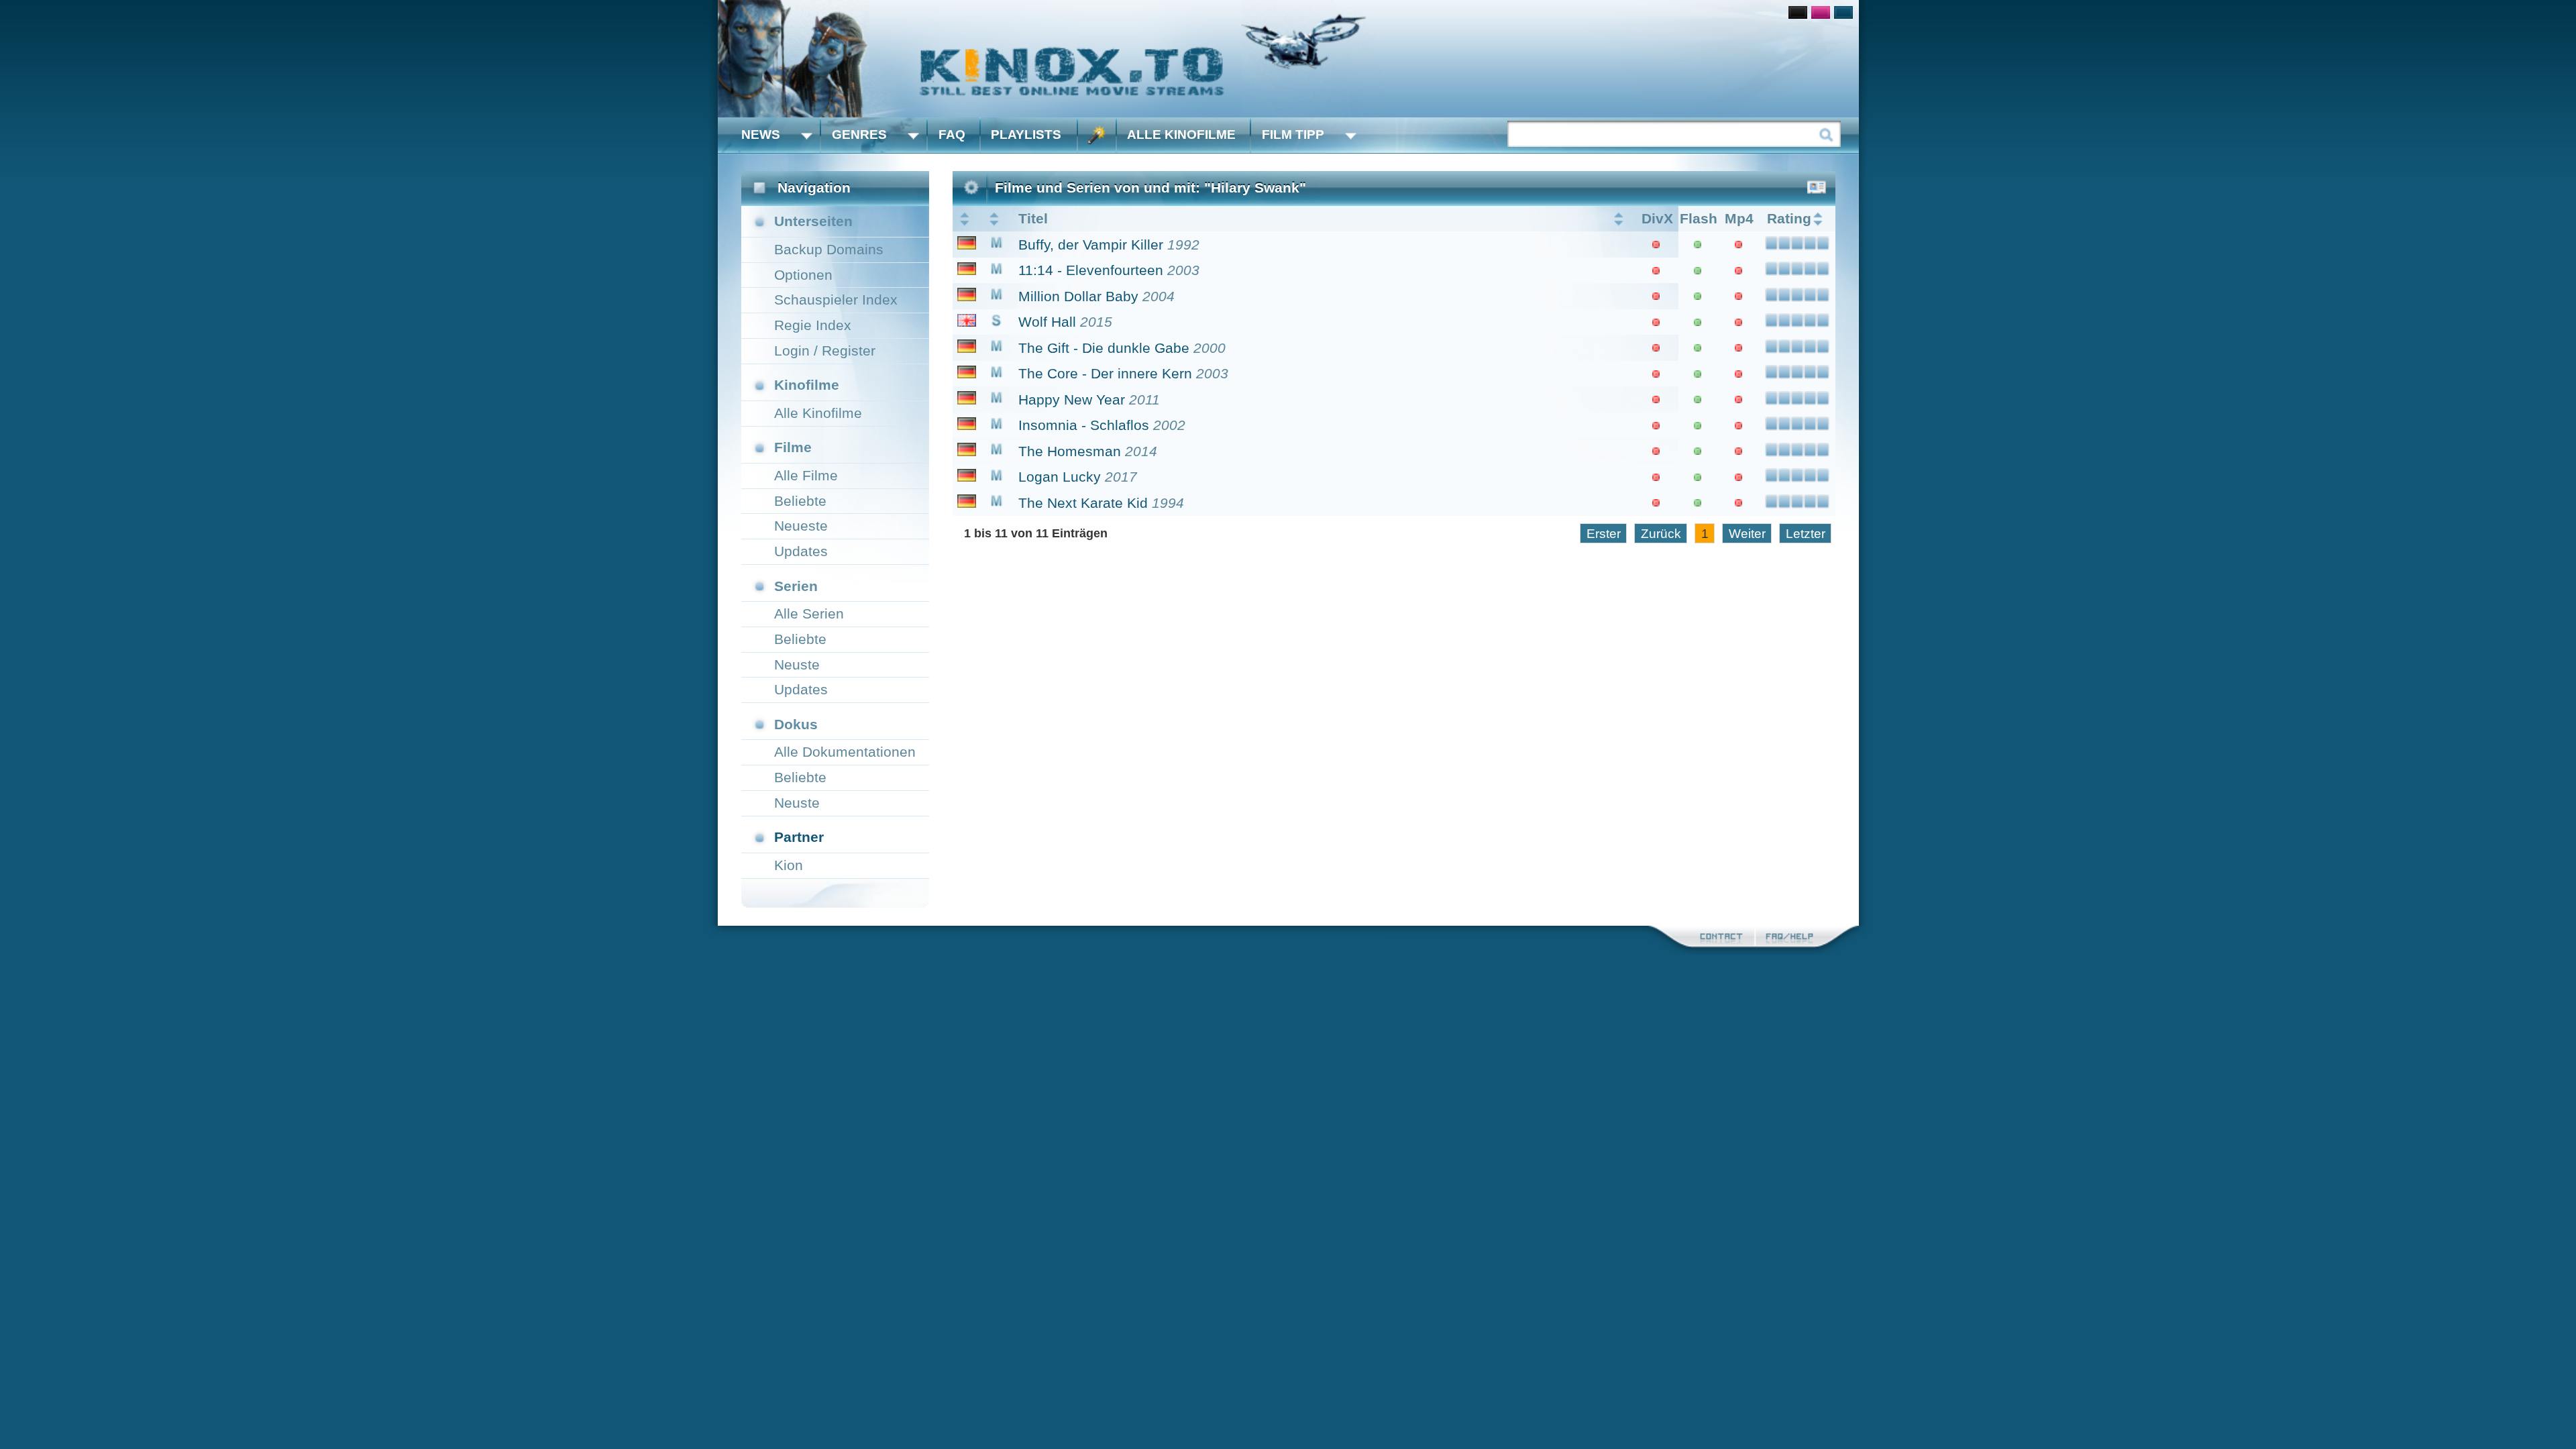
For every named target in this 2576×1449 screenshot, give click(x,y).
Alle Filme (806, 475)
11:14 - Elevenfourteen (1091, 270)
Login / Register (825, 351)
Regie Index (813, 325)
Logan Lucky (1060, 477)
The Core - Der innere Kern (1105, 373)
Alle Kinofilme (1181, 135)
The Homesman (1070, 451)
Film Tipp (1293, 135)
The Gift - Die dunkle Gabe (1104, 348)
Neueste (801, 526)
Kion (789, 865)
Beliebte (800, 501)
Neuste (797, 664)
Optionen (803, 275)
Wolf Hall (1047, 322)
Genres (859, 135)
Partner (799, 837)
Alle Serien (809, 613)
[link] (1288, 59)
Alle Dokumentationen (845, 752)
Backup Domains (829, 249)
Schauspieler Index (836, 300)
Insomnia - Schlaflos (1084, 425)
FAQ (952, 135)
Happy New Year (1072, 399)
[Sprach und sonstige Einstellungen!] (1097, 135)
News (761, 135)
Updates (801, 551)
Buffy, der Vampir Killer (1091, 245)
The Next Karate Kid (1083, 503)
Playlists (1026, 135)
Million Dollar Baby (1078, 296)
